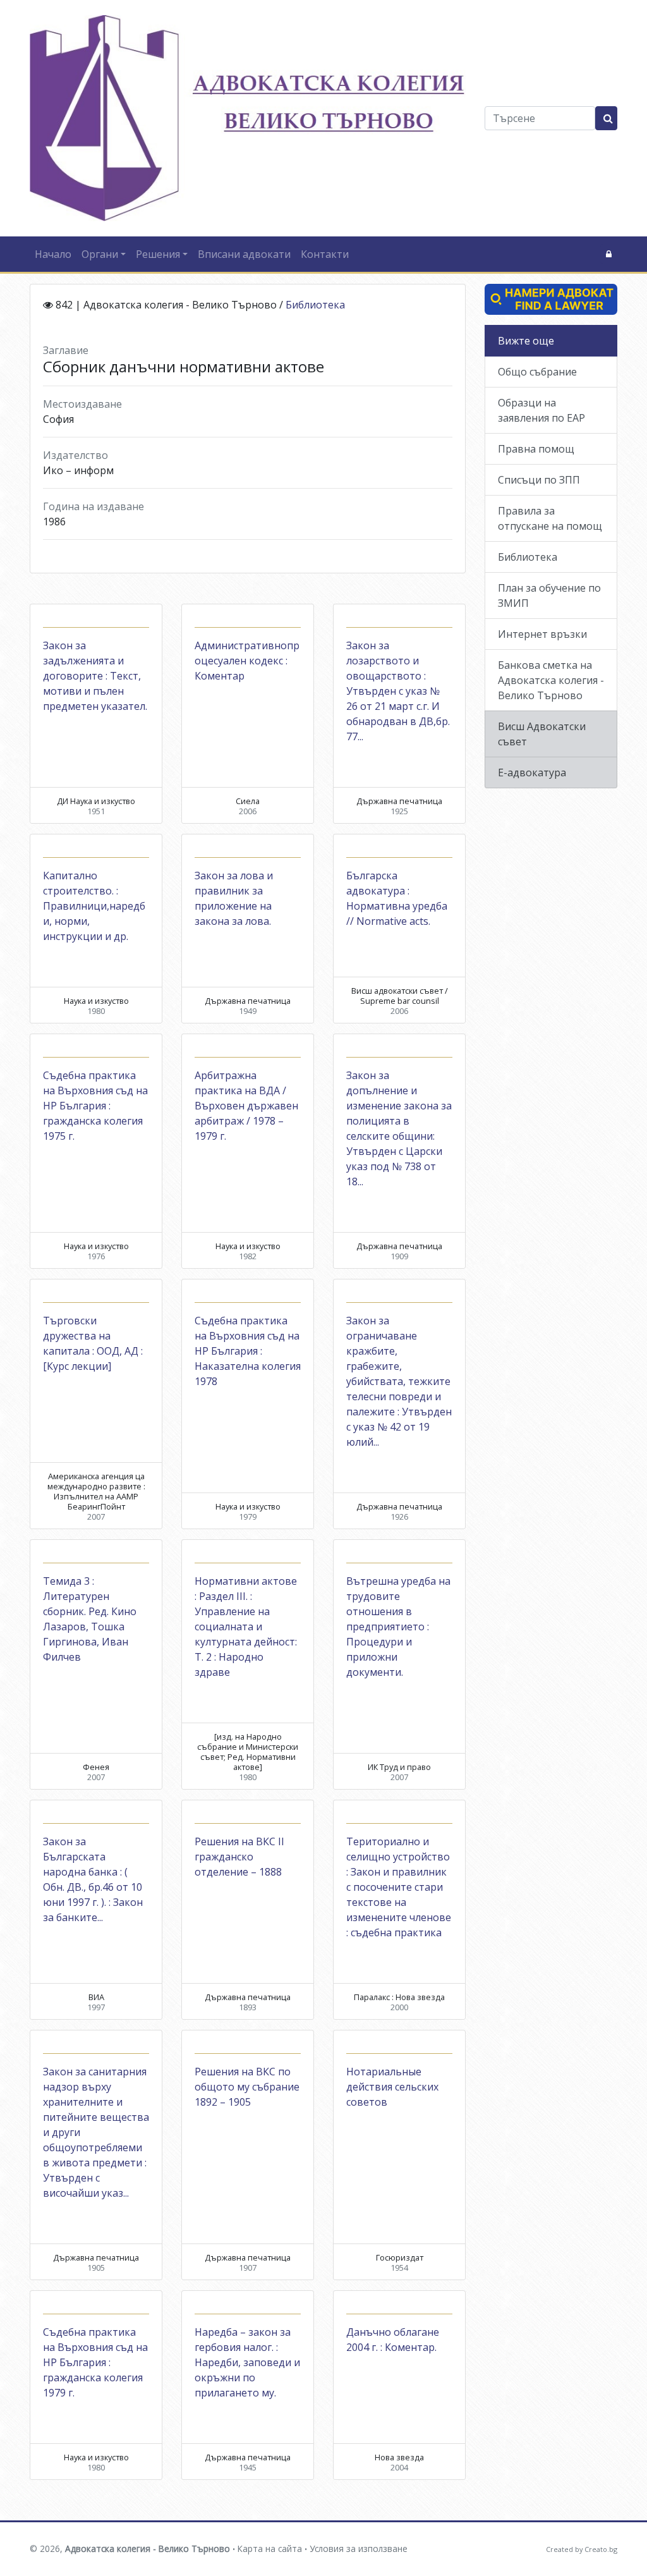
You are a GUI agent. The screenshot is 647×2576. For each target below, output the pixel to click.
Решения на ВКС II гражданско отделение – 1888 (239, 1857)
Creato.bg (601, 2549)
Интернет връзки (542, 634)
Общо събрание (537, 372)
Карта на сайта (270, 2549)
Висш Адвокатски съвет (542, 734)
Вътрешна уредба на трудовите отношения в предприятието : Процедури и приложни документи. (398, 1627)
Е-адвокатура (532, 772)
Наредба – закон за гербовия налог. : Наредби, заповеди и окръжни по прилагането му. (247, 2362)
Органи (100, 254)
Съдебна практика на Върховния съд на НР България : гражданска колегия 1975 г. (95, 1106)
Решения (158, 254)
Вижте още (526, 341)
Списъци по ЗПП (539, 480)
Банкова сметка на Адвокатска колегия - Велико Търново (551, 680)
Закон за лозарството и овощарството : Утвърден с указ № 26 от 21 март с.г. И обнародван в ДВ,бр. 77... (398, 691)
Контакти (325, 254)
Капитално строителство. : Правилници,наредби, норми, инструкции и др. (94, 906)
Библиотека (315, 305)
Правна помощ (536, 449)
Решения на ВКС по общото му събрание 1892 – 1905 (247, 2087)
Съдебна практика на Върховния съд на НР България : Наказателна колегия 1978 (248, 1351)
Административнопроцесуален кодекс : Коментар (247, 661)
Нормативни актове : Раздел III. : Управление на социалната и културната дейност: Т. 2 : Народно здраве (246, 1627)
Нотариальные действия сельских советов (392, 2087)
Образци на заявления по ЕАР (541, 410)
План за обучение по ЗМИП (549, 595)
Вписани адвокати (244, 254)
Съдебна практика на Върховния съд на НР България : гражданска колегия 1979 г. (95, 2362)
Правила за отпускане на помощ (550, 518)
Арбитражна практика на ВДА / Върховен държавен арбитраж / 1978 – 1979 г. (246, 1106)
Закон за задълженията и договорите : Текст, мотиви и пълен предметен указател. (95, 676)
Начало (53, 254)
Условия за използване (359, 2549)
